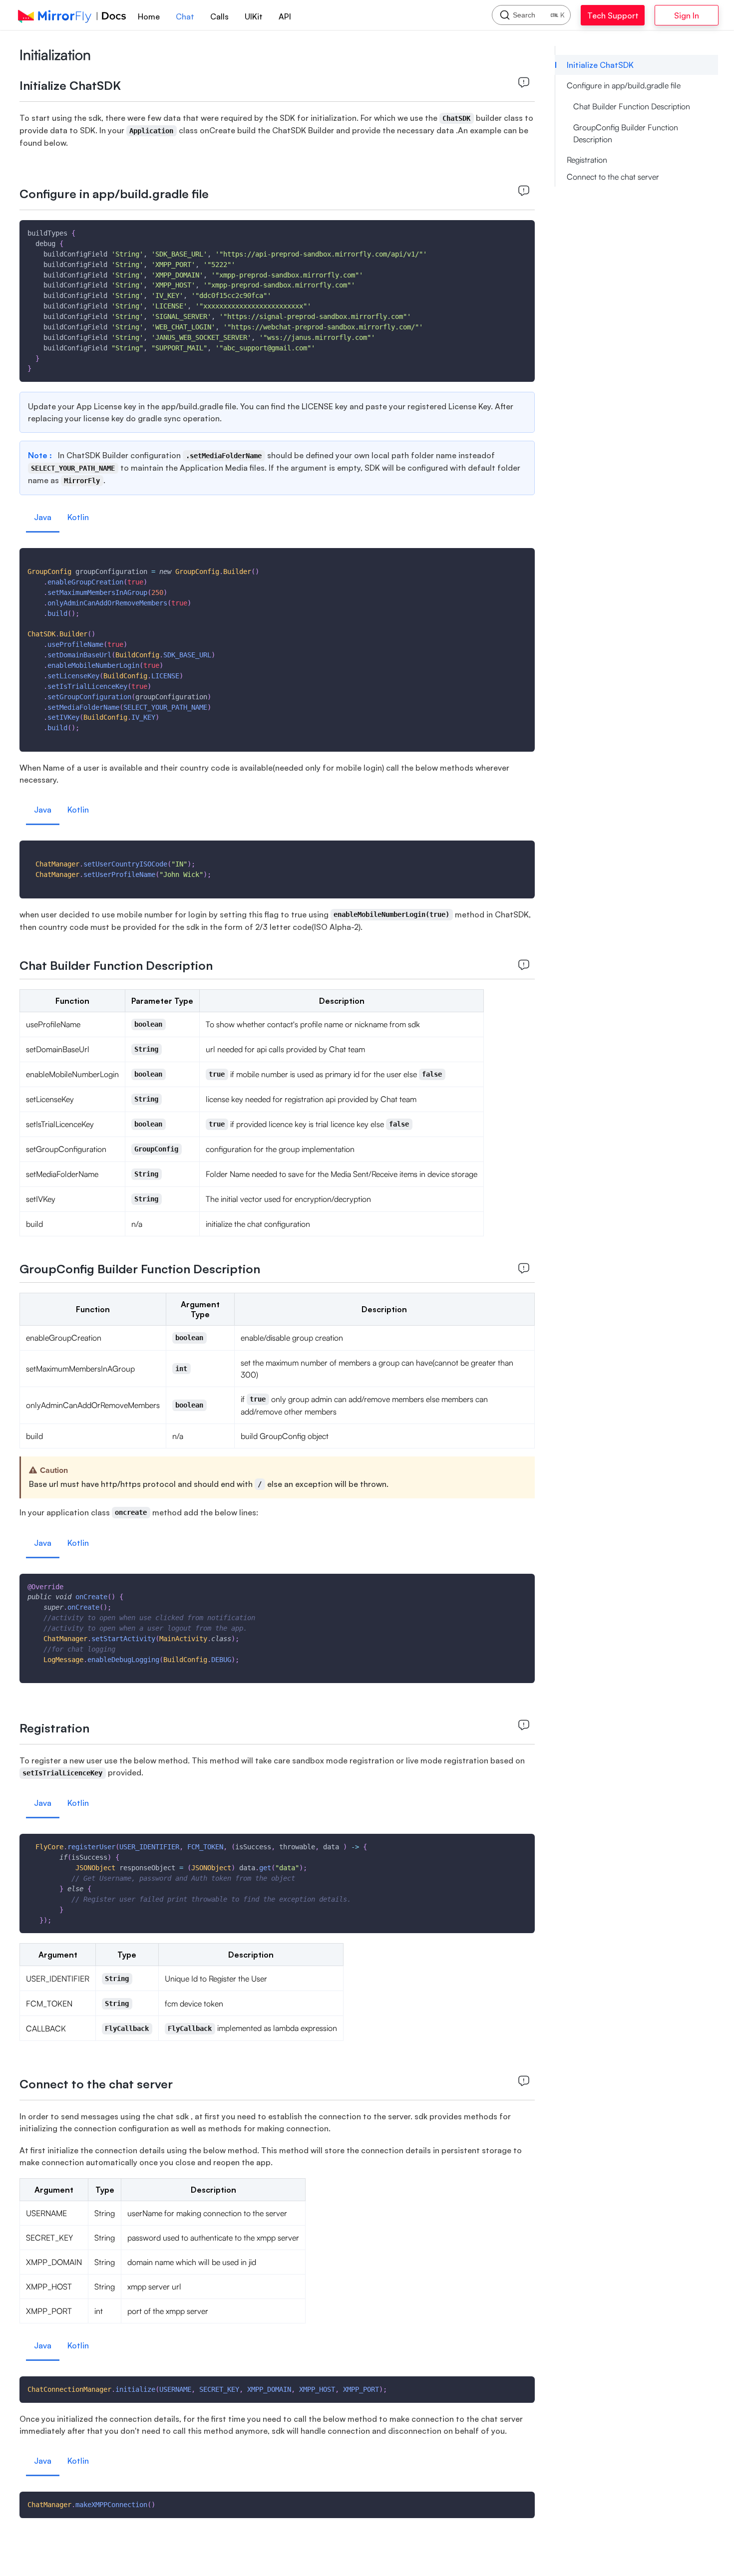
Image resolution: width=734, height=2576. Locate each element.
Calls (219, 16)
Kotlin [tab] (78, 517)
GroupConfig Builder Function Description (626, 133)
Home (149, 16)
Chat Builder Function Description (632, 106)
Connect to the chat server (613, 177)
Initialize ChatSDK (600, 65)
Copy (519, 231)
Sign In (674, 15)
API (285, 16)
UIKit (254, 16)
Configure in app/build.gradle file (624, 85)
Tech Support (584, 15)
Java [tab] (43, 517)
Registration (587, 160)
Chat (185, 16)
